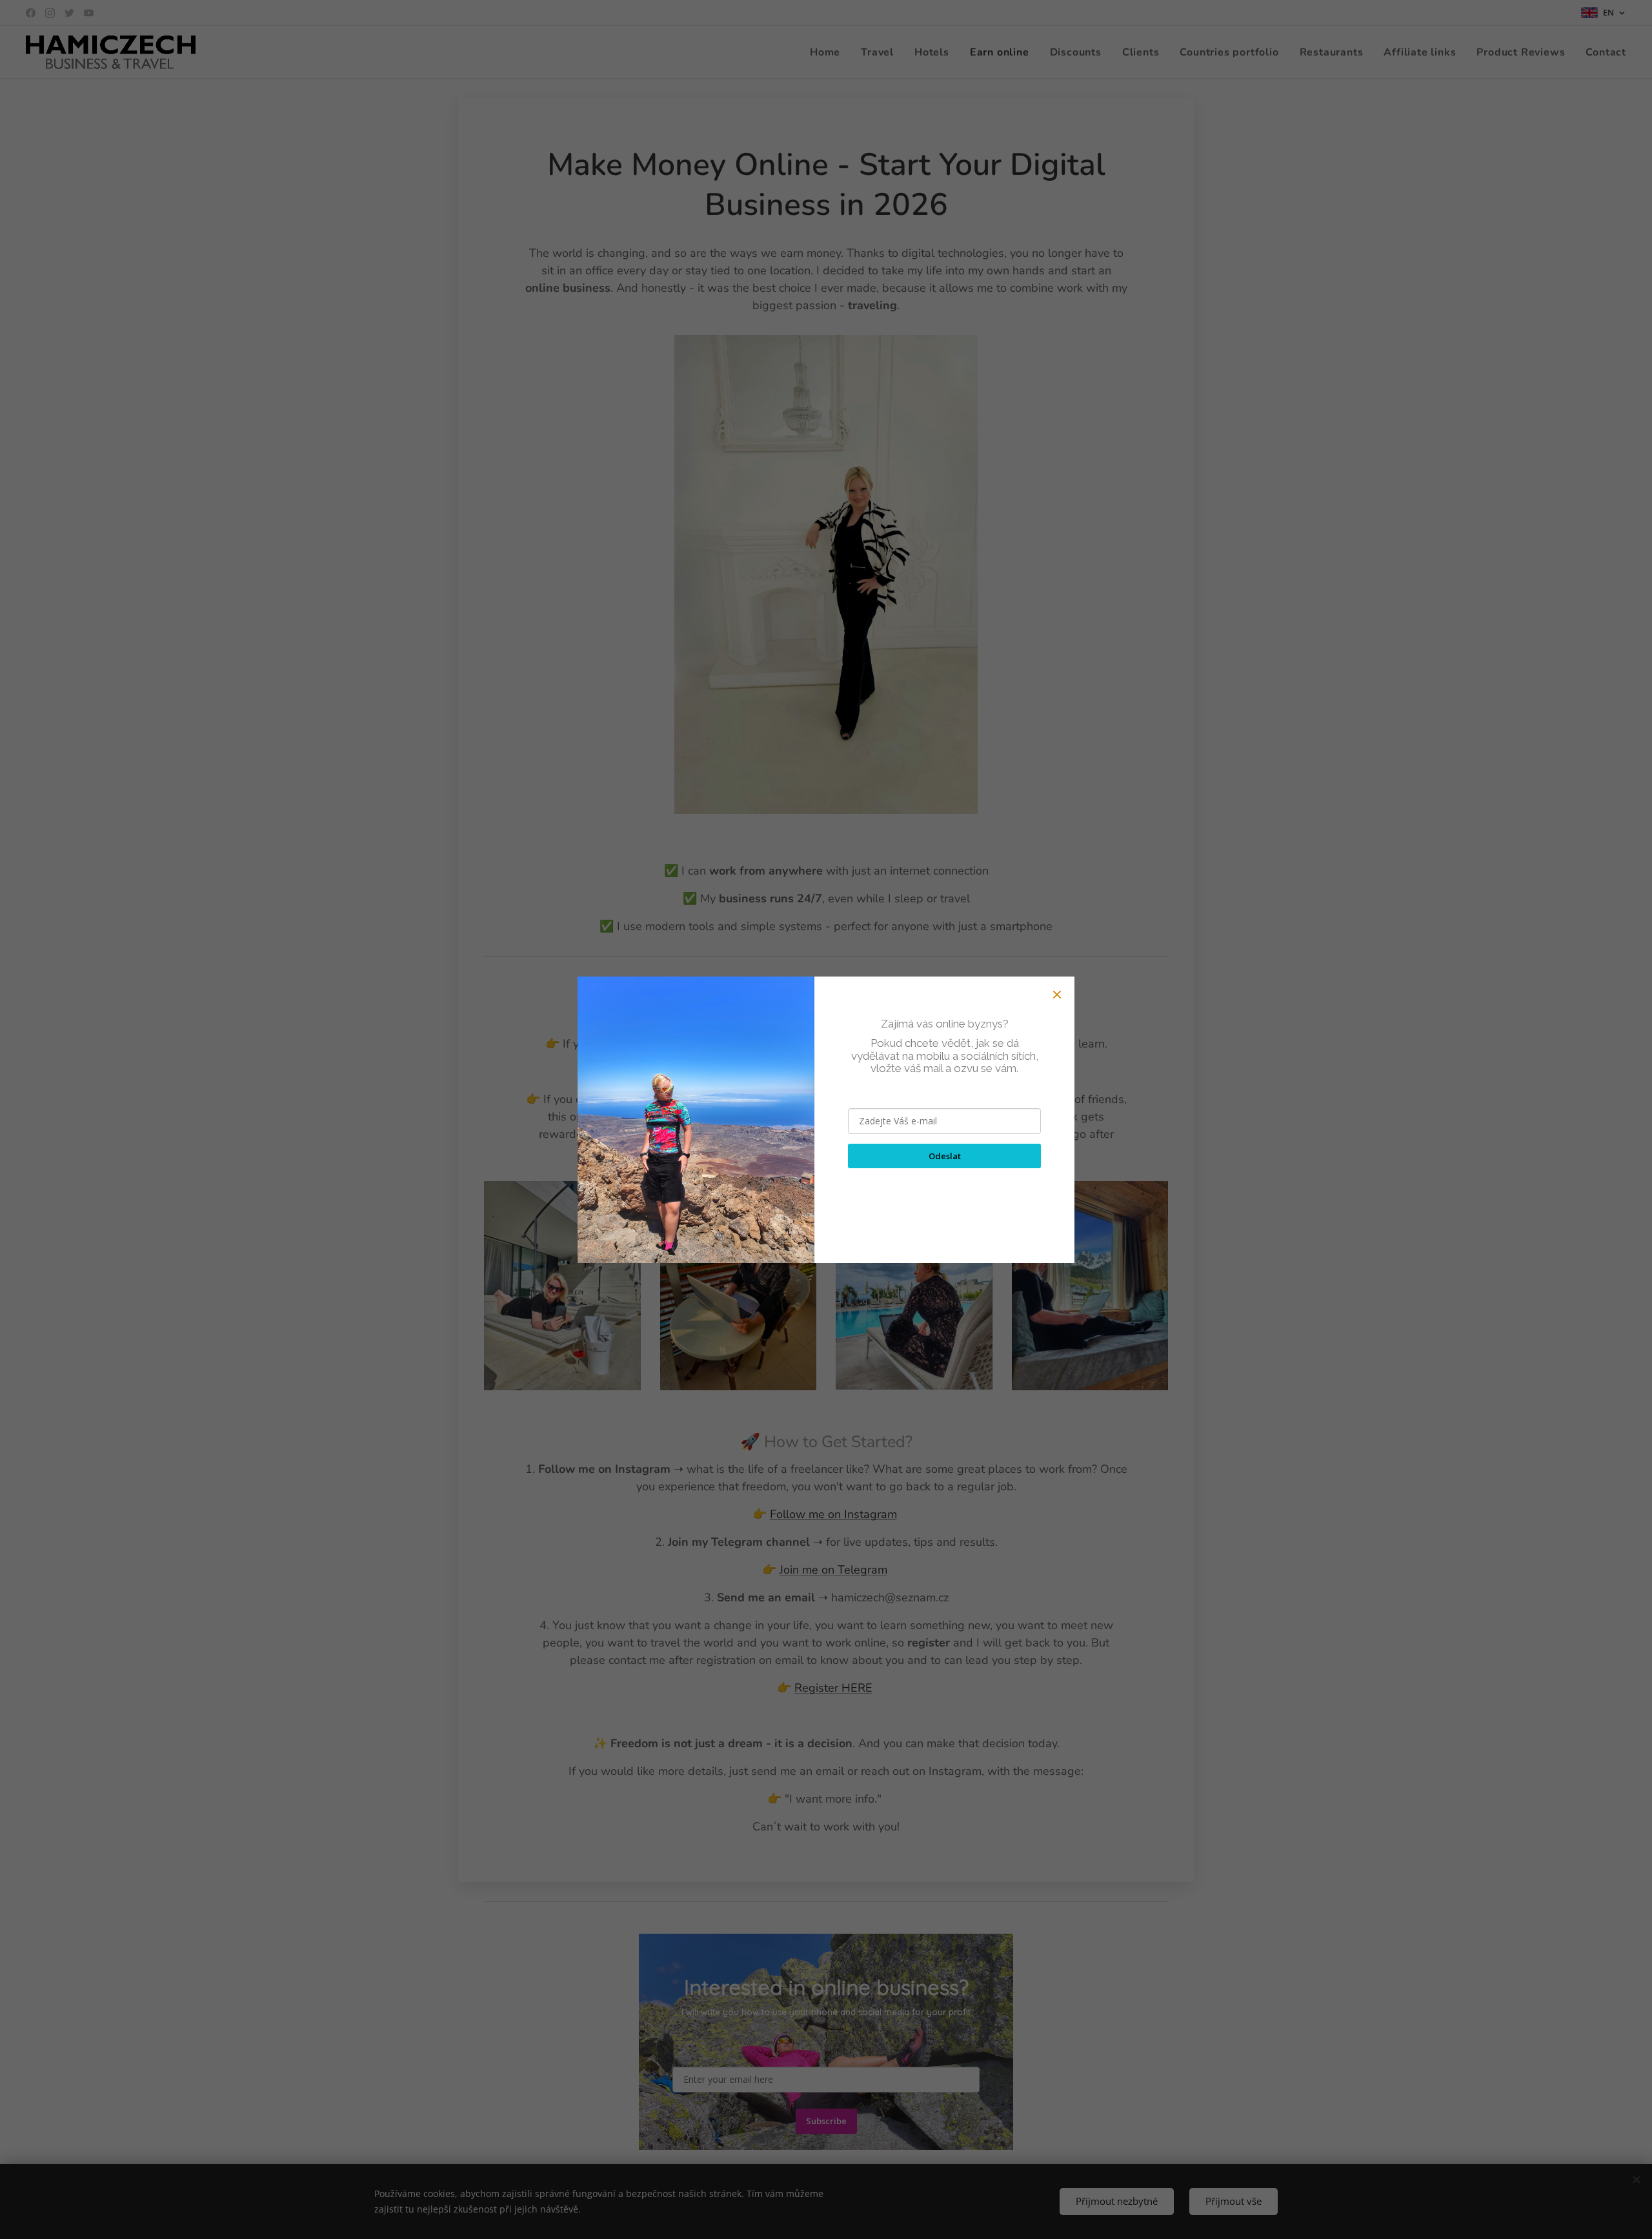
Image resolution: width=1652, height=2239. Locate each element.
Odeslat (945, 1156)
